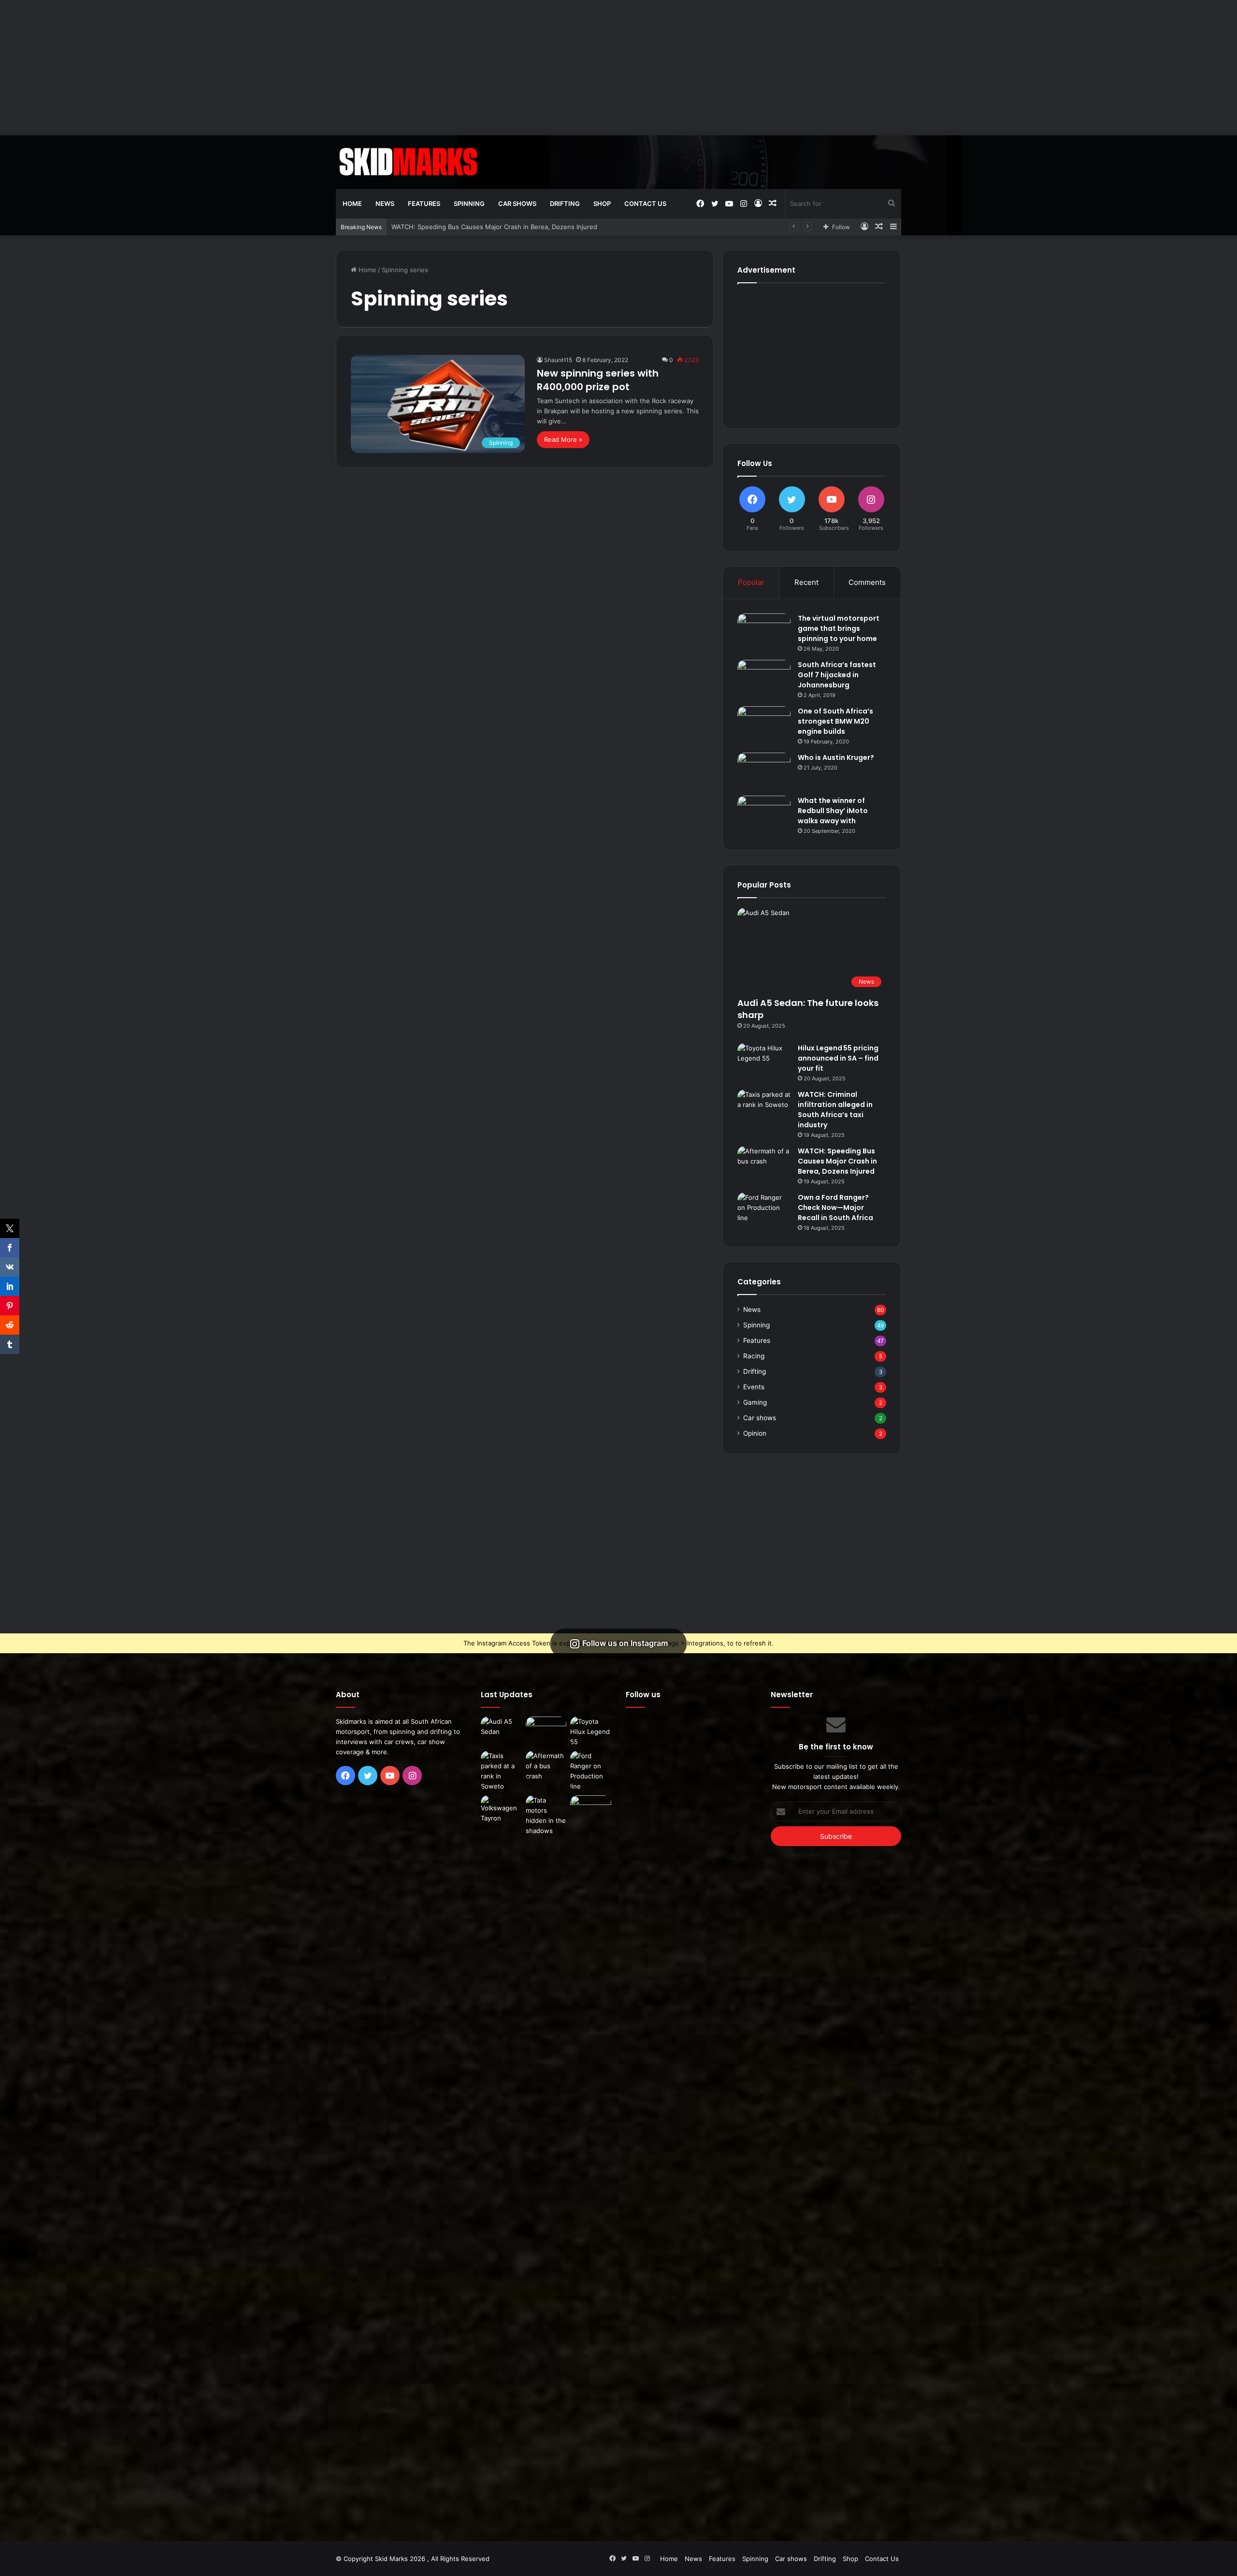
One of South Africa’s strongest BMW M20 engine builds (835, 721)
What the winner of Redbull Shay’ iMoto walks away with (833, 811)
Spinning (469, 204)
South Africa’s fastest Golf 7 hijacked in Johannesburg (837, 675)
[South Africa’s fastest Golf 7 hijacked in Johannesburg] (764, 678)
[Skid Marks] (408, 162)
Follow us (643, 1695)
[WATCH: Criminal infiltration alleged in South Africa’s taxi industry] (764, 1108)
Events (754, 1387)
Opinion (755, 1433)
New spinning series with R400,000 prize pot (598, 380)
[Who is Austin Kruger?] (764, 771)
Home (352, 204)
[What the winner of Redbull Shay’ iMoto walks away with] (764, 814)
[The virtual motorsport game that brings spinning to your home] (764, 632)
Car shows (517, 204)
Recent (806, 582)
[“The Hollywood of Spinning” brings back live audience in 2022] (591, 1807)
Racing (754, 1356)
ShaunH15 (558, 360)
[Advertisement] (618, 68)
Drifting (565, 204)
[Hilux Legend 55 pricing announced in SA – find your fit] (764, 1061)
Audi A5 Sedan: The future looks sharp (808, 1009)
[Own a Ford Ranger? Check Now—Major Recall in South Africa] (764, 1211)
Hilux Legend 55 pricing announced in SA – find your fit (838, 1058)
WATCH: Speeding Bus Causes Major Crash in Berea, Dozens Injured (837, 1161)
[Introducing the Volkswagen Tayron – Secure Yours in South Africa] (501, 1809)
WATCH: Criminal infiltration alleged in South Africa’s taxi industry (835, 1110)
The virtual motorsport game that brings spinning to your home (839, 628)
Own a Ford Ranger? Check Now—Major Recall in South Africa (485, 227)
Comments (867, 582)
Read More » (563, 439)
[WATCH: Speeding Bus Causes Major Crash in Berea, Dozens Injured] (764, 1164)
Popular (751, 582)
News (385, 204)
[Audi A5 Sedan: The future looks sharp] (501, 1728)
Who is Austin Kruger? (836, 757)
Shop (602, 204)
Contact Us (645, 204)
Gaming (755, 1402)
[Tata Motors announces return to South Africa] (546, 2158)
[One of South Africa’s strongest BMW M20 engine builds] (764, 724)
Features (424, 204)
